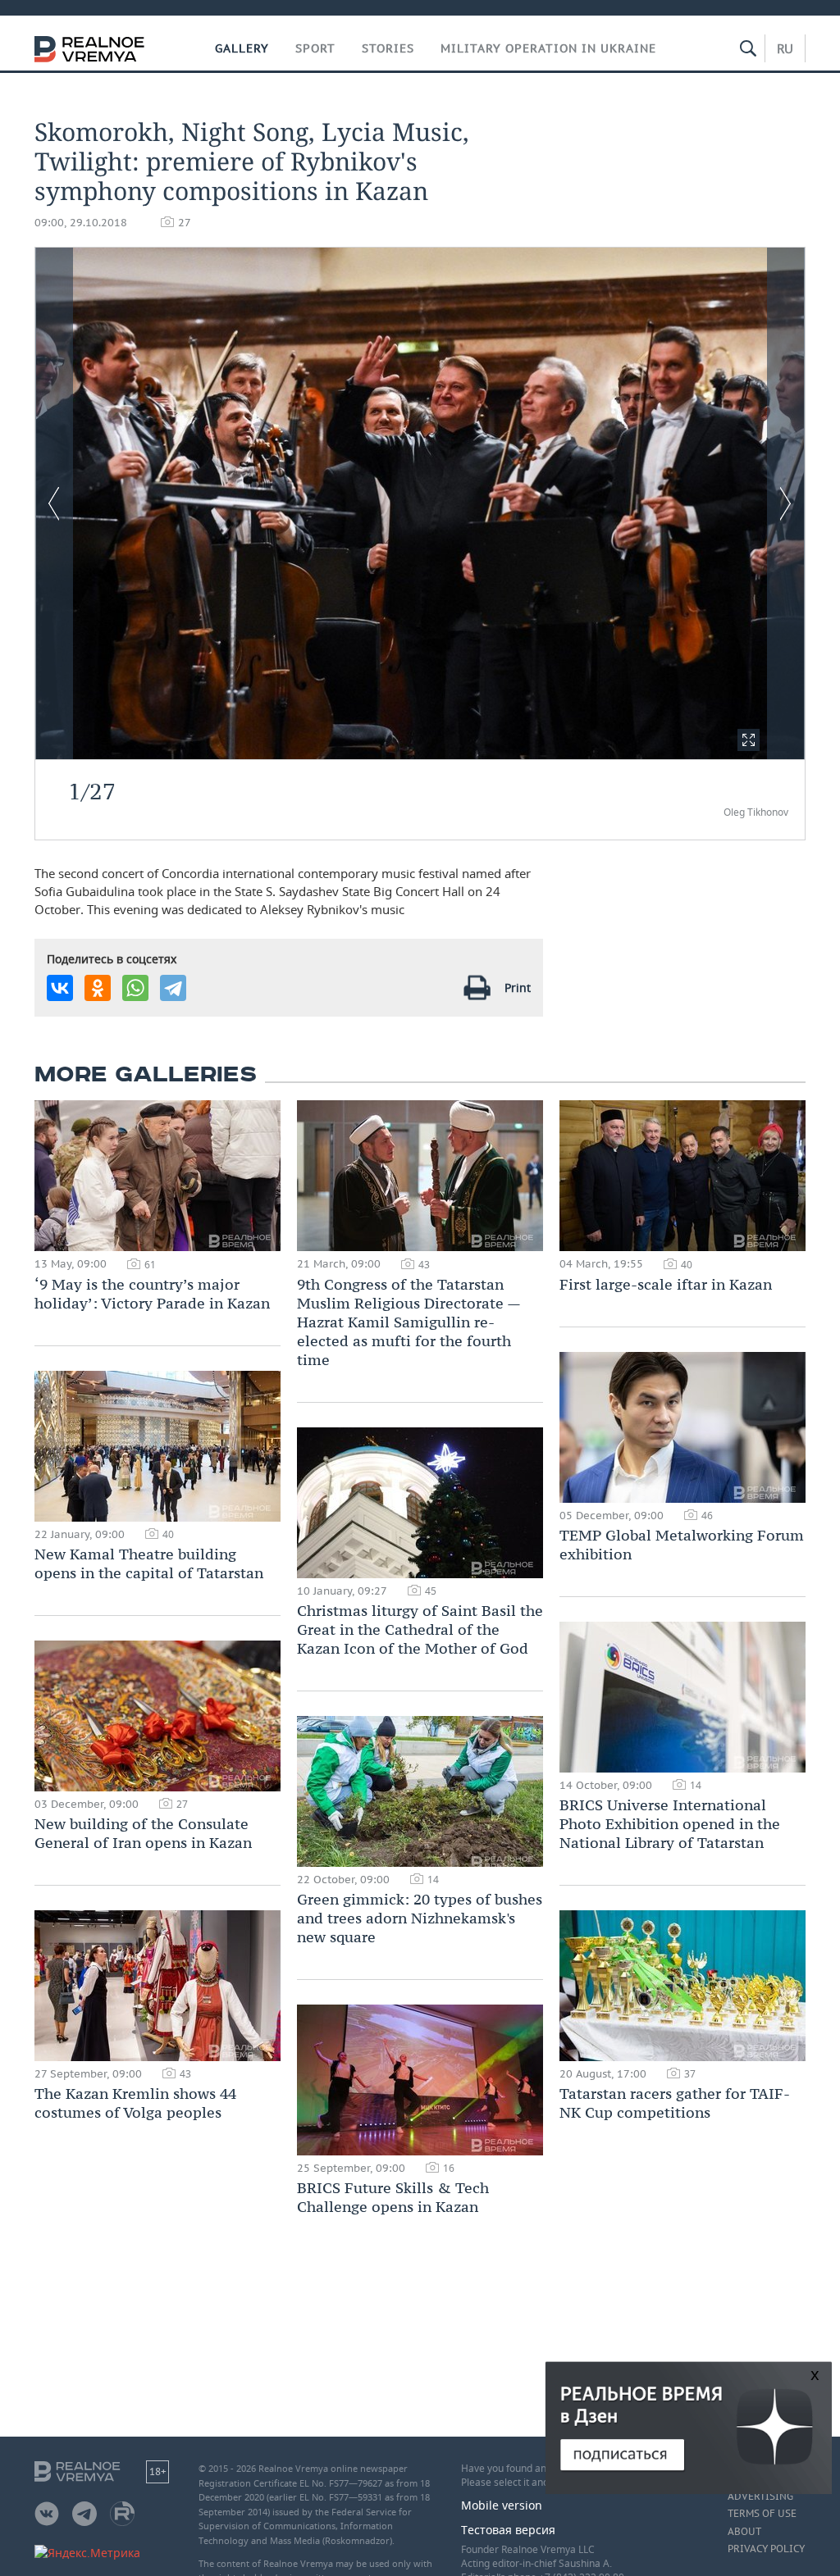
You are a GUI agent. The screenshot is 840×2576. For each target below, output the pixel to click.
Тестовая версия (508, 2530)
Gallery (242, 48)
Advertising (760, 2496)
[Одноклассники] (98, 988)
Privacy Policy (766, 2549)
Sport (315, 48)
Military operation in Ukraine (548, 48)
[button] (749, 740)
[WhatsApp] (135, 988)
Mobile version (502, 2505)
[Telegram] (173, 988)
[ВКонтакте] (60, 988)
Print (518, 988)
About (744, 2532)
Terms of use (762, 2514)
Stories (388, 48)
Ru (785, 48)
